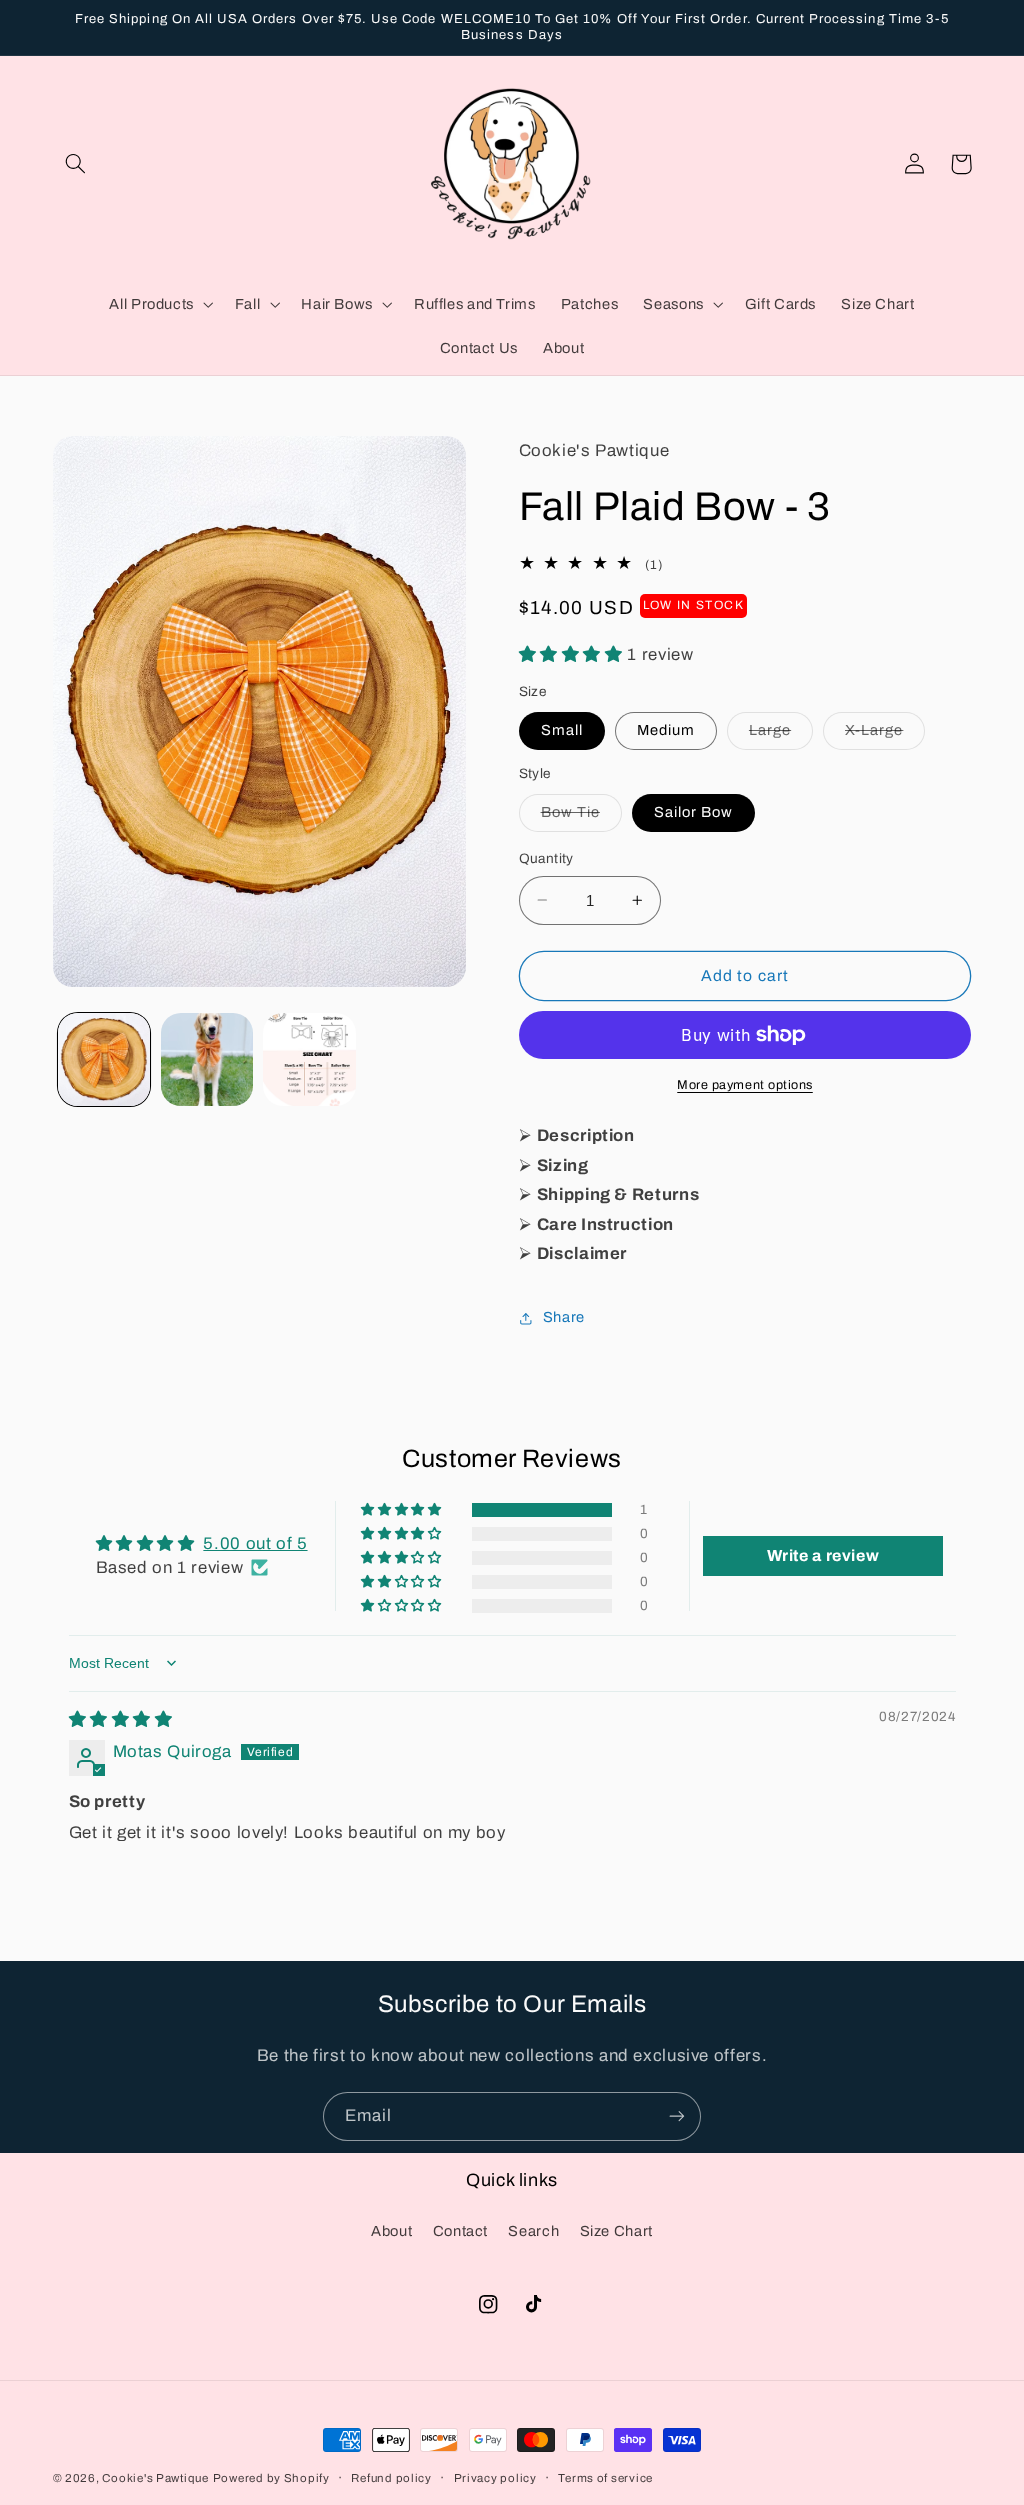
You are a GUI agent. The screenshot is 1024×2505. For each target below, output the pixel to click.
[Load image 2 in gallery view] (207, 1059)
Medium (666, 730)
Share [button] (564, 1317)
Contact (460, 2231)
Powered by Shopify (271, 2478)
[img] (121, 1719)
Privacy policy (495, 2478)
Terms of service (605, 2478)
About (391, 2231)
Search (533, 2231)
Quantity (546, 858)
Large (781, 735)
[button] (76, 164)
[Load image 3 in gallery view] (309, 1059)
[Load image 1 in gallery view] (104, 1059)
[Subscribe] (677, 2116)
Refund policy (391, 2478)
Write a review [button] (823, 1555)
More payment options (745, 1085)
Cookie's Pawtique (155, 2478)
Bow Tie (581, 817)
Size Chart (616, 2231)
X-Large (885, 735)
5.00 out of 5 (255, 1543)
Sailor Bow (694, 812)
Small (562, 730)
